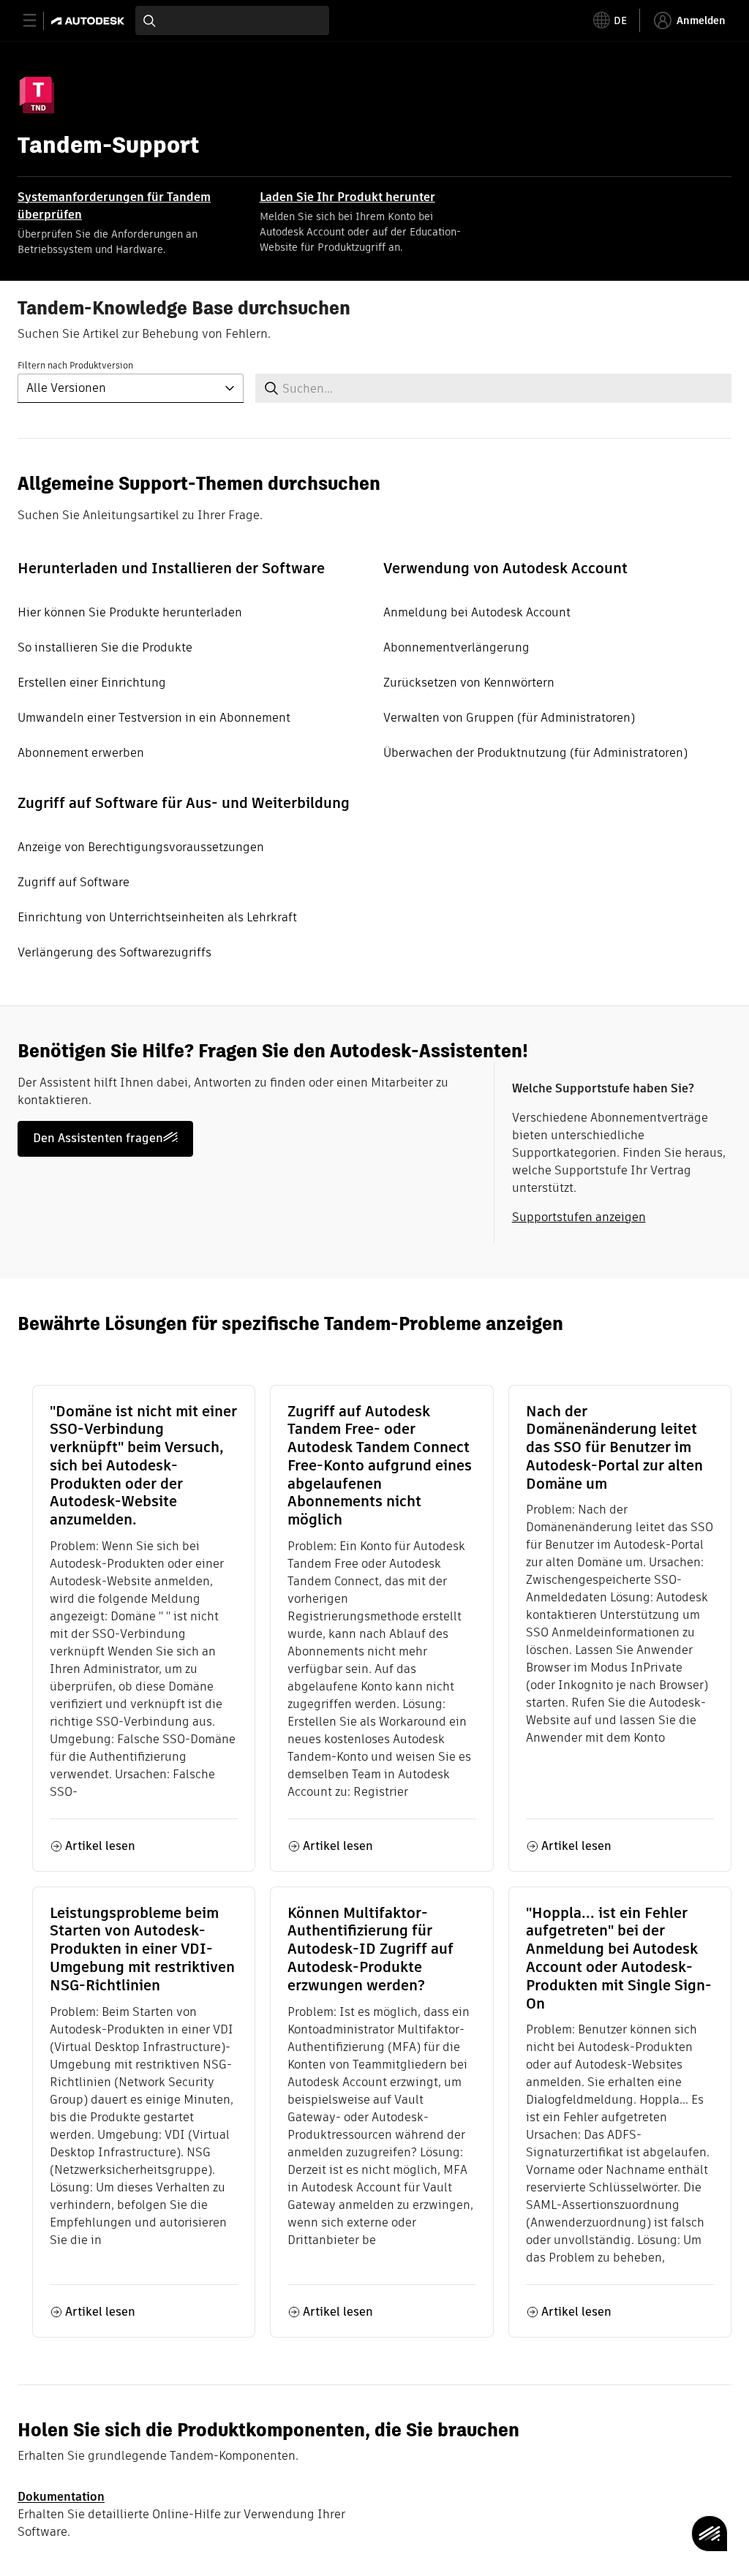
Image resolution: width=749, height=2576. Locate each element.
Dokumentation (61, 2497)
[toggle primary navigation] (38, 21)
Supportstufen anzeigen (579, 1217)
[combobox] (232, 20)
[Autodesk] (90, 21)
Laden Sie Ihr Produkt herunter (347, 197)
